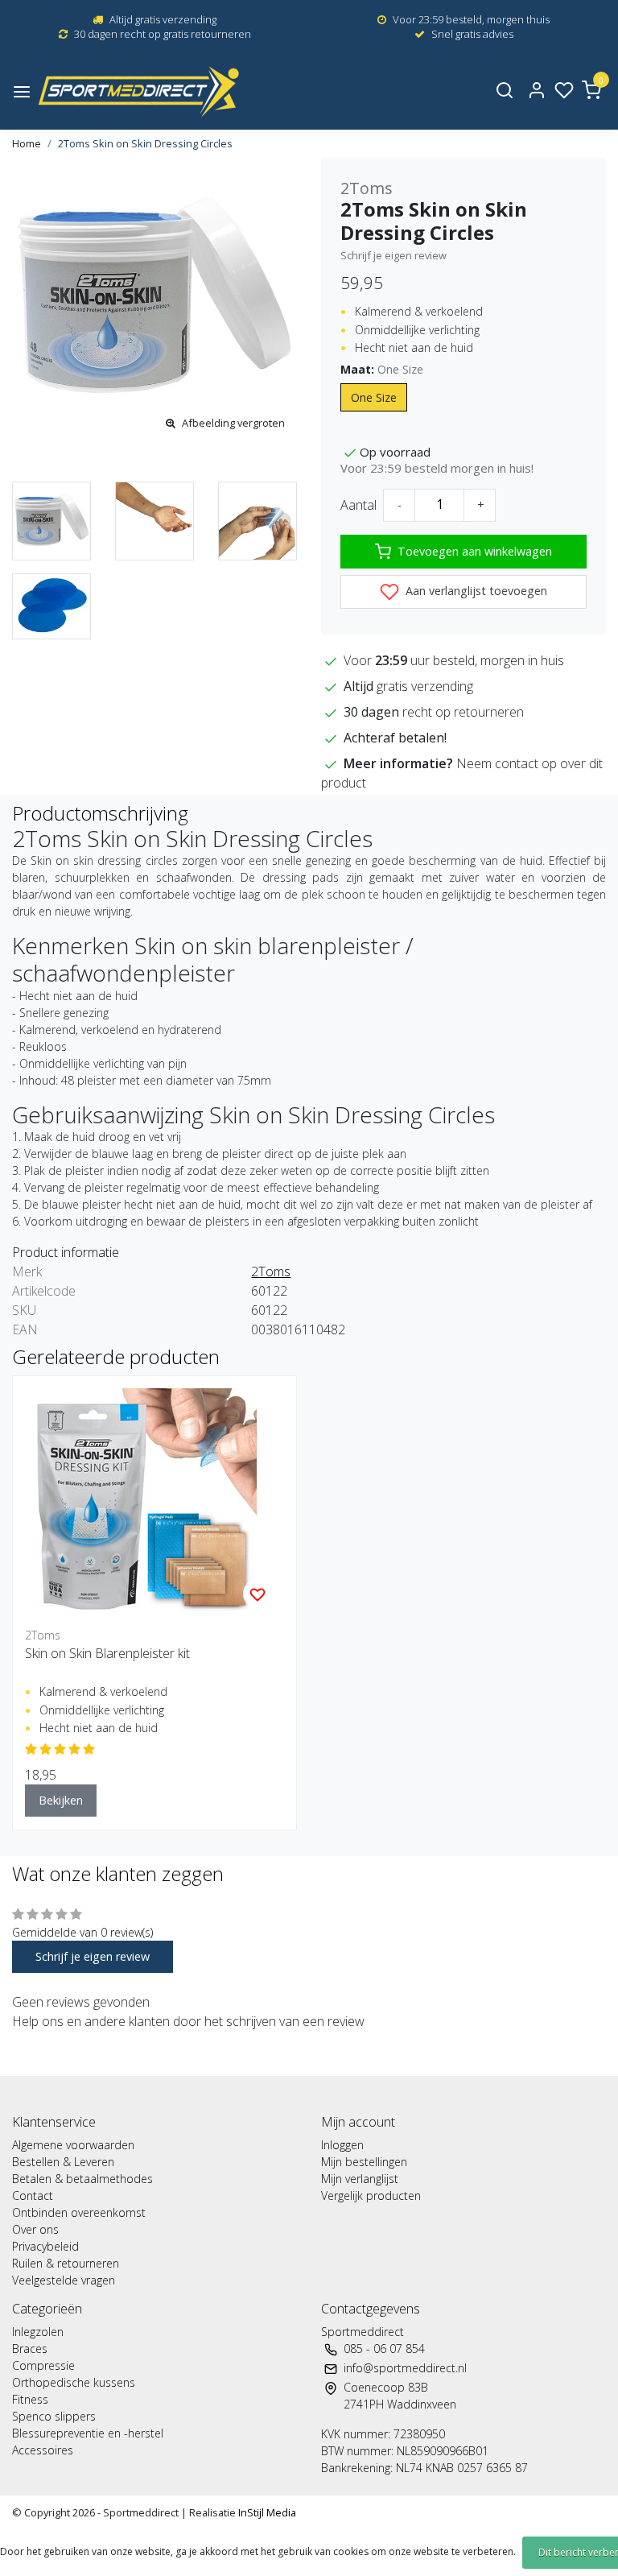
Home (27, 143)
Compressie (43, 2365)
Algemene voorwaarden (73, 2145)
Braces (30, 2349)
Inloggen (342, 2145)
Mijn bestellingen (364, 2162)
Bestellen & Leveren (63, 2162)
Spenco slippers (54, 2416)
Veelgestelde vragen (64, 2280)
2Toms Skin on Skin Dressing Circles (145, 143)
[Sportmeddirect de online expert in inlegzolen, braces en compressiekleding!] (139, 91)
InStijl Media (266, 2512)
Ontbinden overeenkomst (79, 2212)
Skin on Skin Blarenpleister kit (107, 1653)
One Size (374, 397)
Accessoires (43, 2450)
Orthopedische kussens (74, 2382)
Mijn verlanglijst (360, 2179)
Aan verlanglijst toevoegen (475, 591)
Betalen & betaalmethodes (82, 2179)
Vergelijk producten (371, 2196)
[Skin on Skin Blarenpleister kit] (154, 1504)
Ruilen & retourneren (66, 2263)
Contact (33, 2196)
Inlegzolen (38, 2332)
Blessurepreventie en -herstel (88, 2433)
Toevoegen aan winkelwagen (475, 551)
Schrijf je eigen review (393, 255)
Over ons (35, 2229)
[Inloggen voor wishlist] (257, 1594)
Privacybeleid (45, 2246)
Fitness (30, 2399)
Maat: (382, 369)
